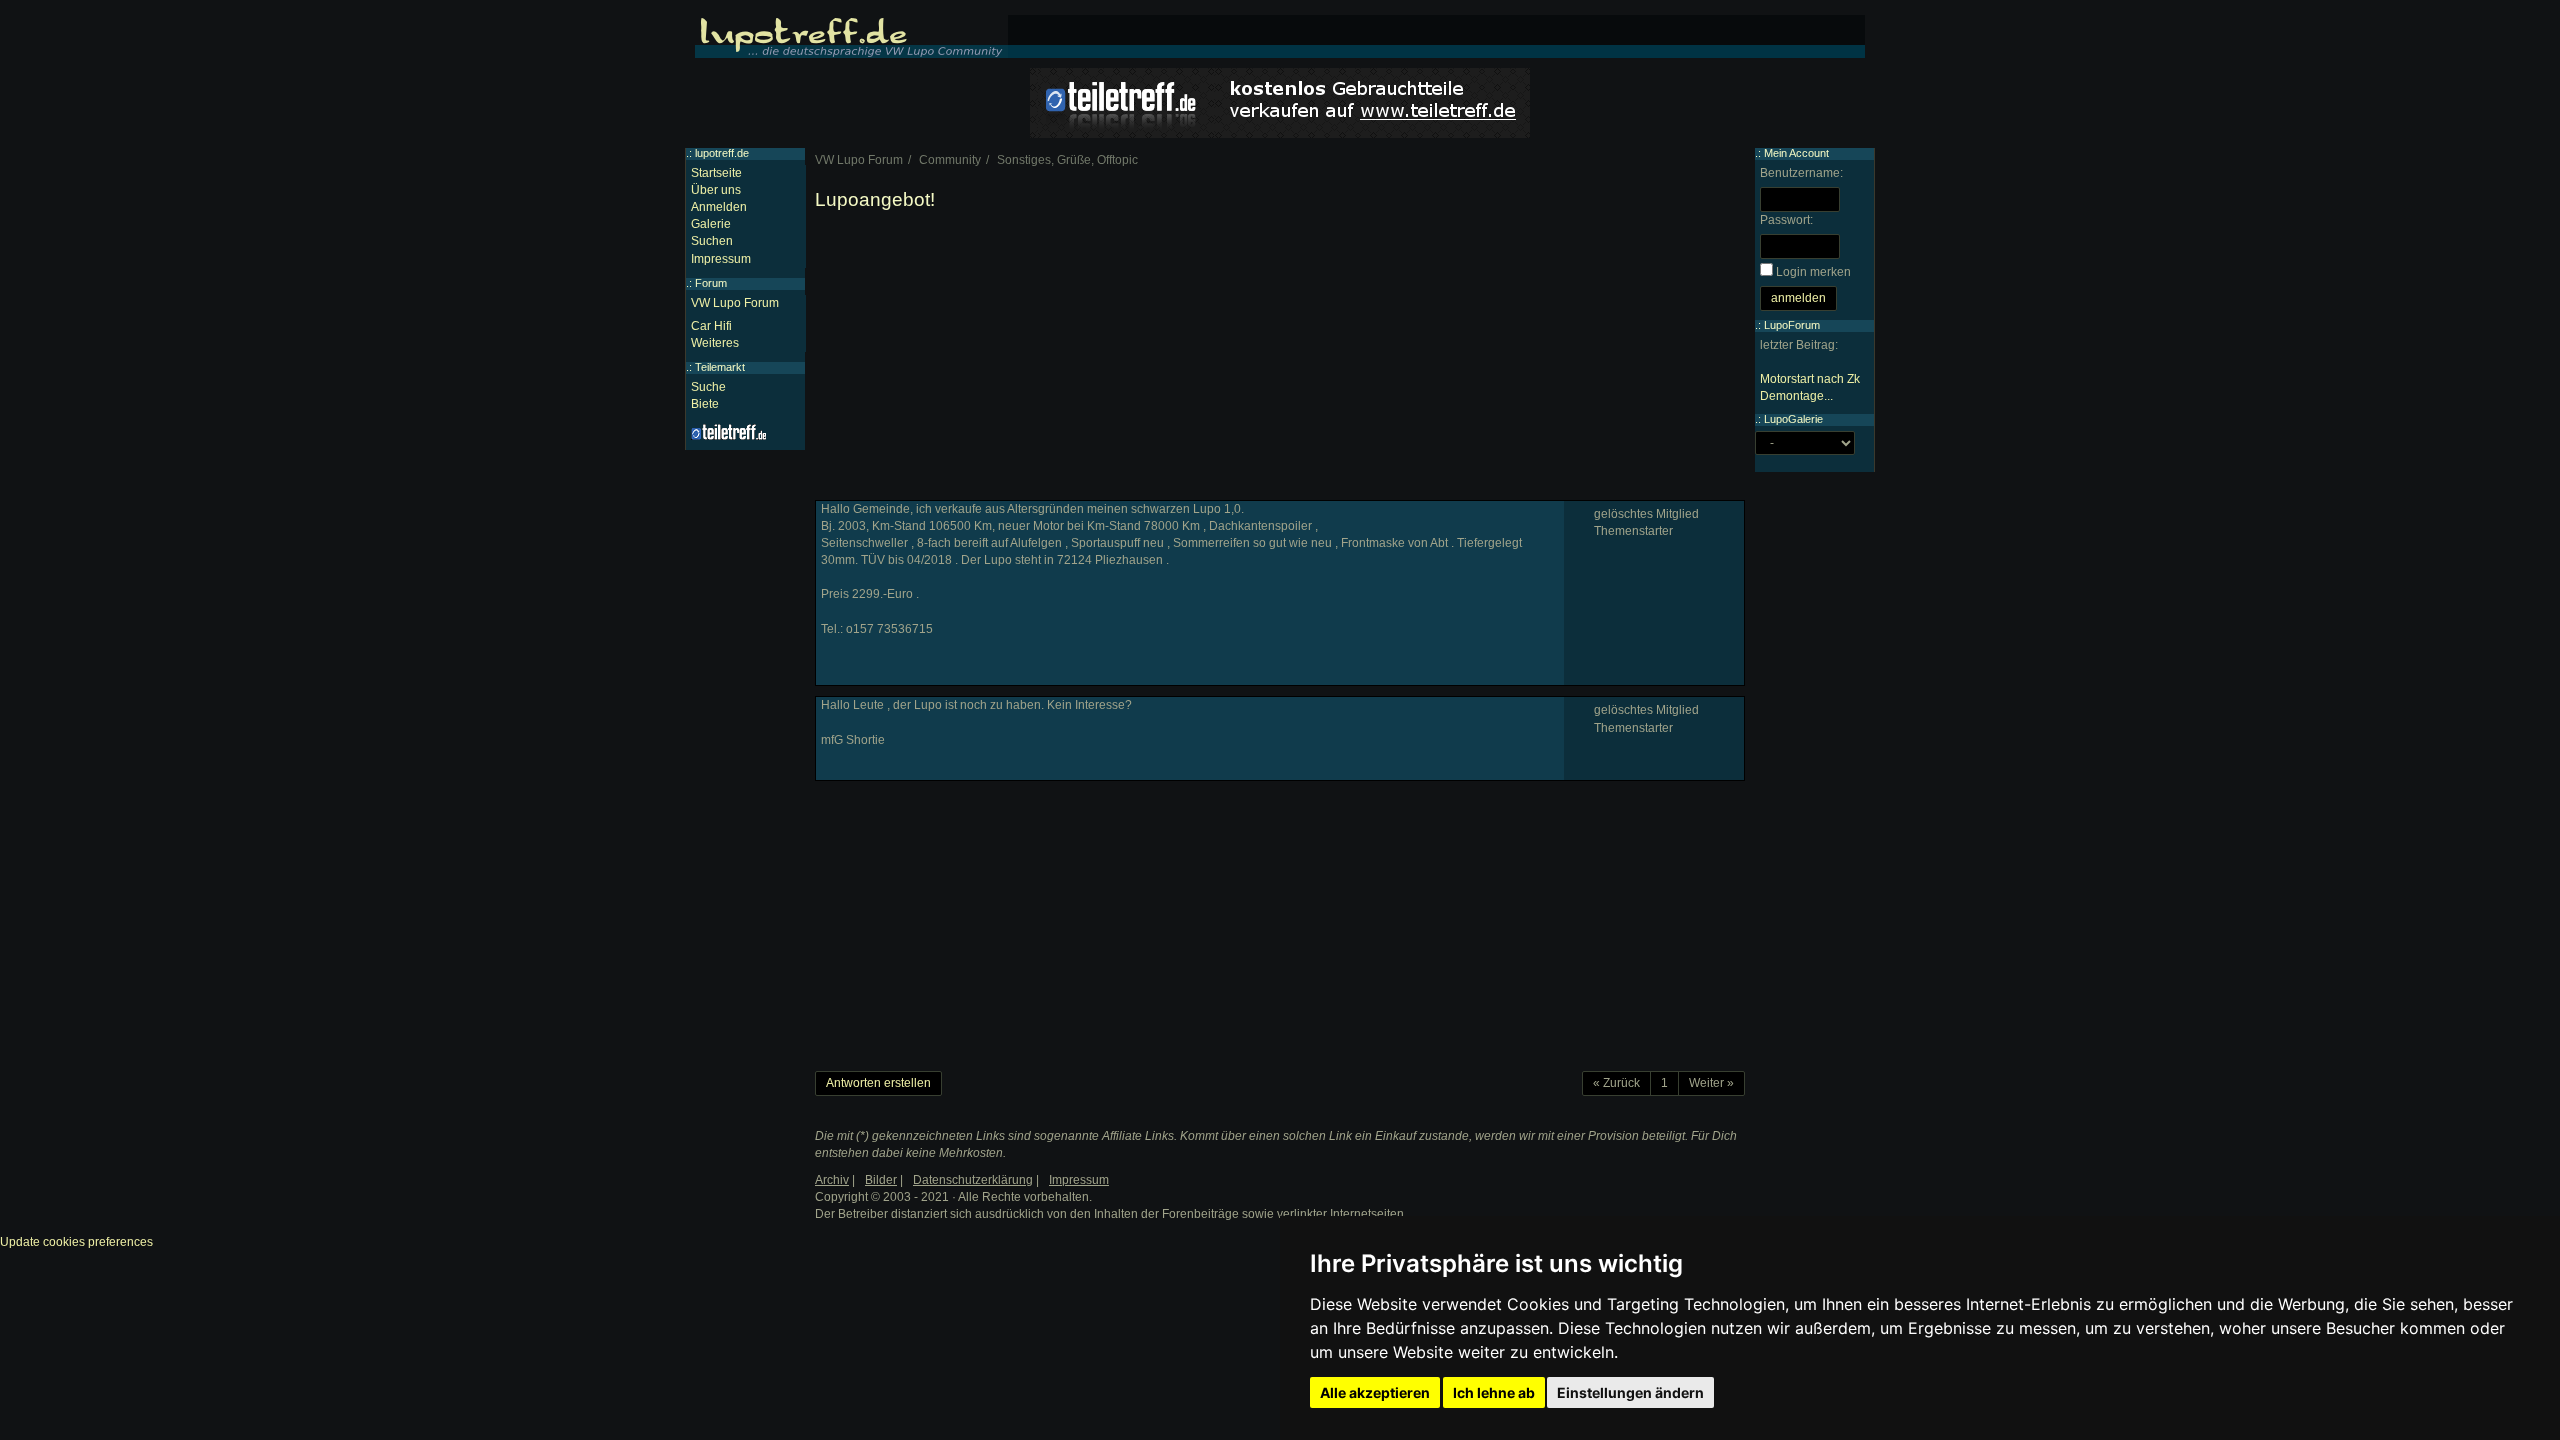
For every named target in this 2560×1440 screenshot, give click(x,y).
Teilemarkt (720, 367)
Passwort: (1786, 220)
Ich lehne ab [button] (1494, 1392)
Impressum (721, 259)
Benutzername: (1801, 173)
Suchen (712, 241)
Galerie (711, 224)
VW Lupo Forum (735, 303)
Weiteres (715, 343)
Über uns (716, 190)
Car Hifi (711, 326)
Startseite (716, 173)
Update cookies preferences (76, 1242)
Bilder (881, 1180)
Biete (705, 404)
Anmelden (719, 207)
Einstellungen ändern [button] (1630, 1392)
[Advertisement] (1280, 360)
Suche (708, 387)
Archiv (832, 1180)
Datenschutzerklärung (973, 1180)
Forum (711, 283)
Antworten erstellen (878, 1083)
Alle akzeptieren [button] (1375, 1392)
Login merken (1813, 272)
